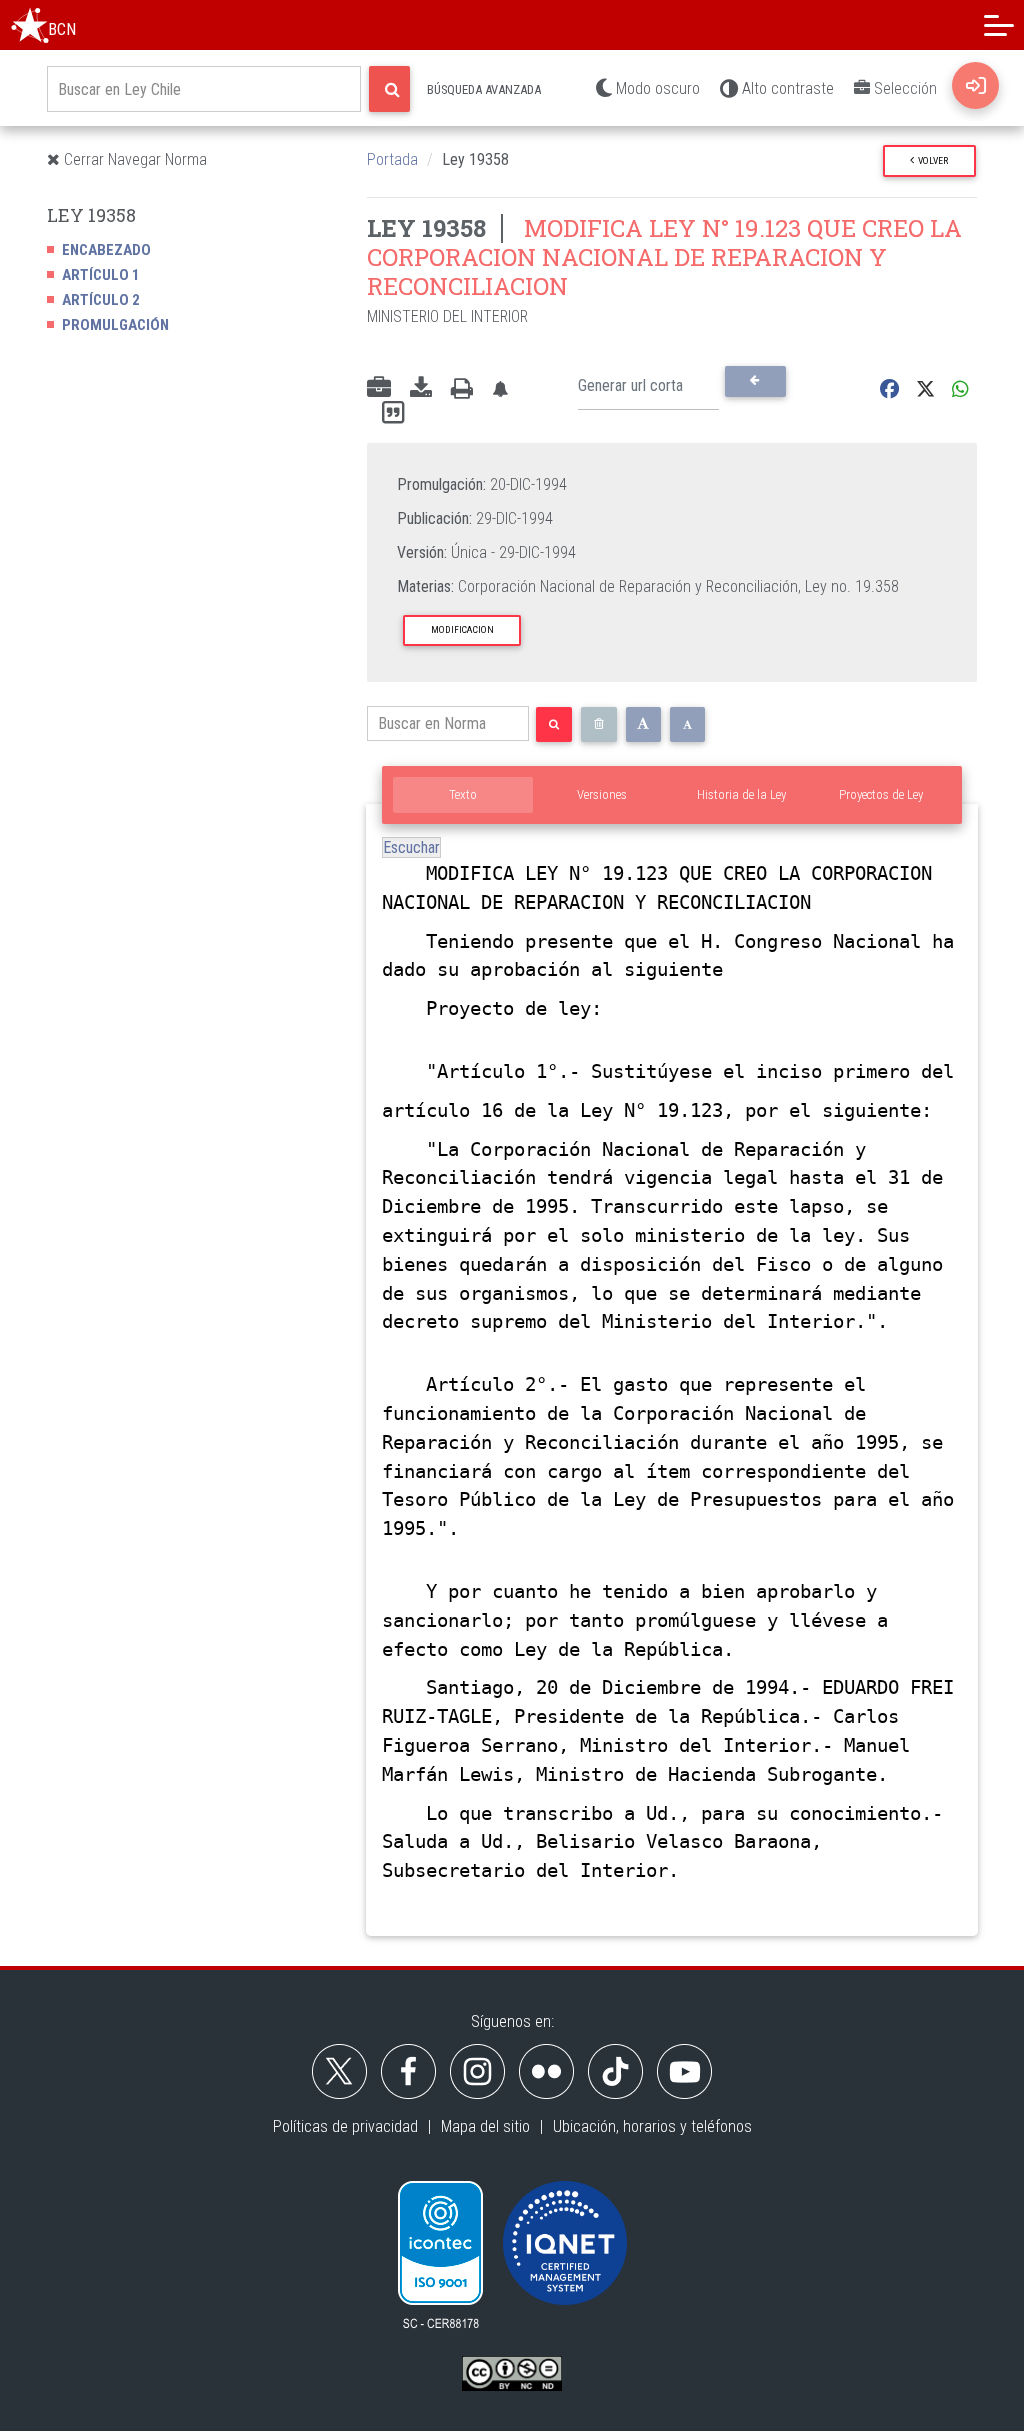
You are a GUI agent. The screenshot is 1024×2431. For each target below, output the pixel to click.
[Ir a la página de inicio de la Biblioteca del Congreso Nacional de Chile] (30, 25)
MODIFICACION (462, 629)
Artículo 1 (101, 275)
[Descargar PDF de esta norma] (421, 389)
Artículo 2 (101, 300)
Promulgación (115, 325)
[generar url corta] (755, 381)
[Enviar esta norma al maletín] (379, 389)
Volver (931, 160)
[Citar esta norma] (393, 413)
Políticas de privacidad (345, 2126)
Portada (392, 159)
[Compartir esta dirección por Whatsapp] (960, 389)
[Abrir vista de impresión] (462, 389)
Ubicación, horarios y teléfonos (652, 2126)
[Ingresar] (975, 85)
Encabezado (106, 250)
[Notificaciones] (500, 389)
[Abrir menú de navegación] (999, 25)
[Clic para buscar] (389, 89)
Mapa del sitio (485, 2126)
